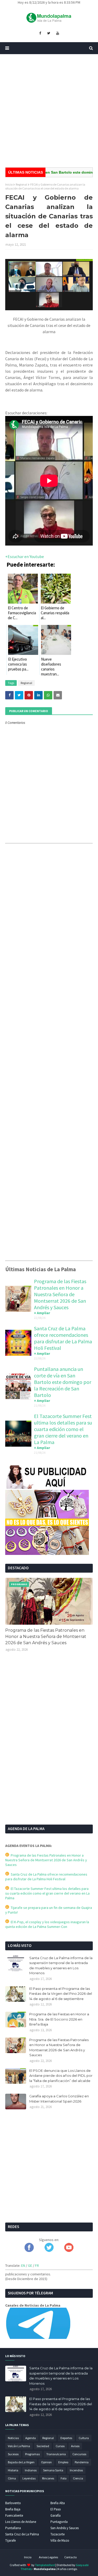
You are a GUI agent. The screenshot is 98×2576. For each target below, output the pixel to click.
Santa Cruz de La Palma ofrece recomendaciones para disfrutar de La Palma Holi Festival (63, 1338)
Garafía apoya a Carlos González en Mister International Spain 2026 (59, 2099)
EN (23, 2265)
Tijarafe (10, 2540)
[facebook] (40, 33)
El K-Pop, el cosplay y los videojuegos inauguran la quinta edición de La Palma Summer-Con (47, 1924)
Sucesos (13, 2454)
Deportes (66, 2438)
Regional (21, 184)
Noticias (13, 2438)
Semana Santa (53, 2470)
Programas (32, 2454)
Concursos (79, 2454)
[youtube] (58, 33)
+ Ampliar (42, 1313)
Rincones (48, 2478)
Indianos (31, 2470)
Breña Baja (13, 2509)
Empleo (63, 2462)
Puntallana (13, 2528)
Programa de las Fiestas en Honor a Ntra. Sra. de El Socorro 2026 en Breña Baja (59, 2019)
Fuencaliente (14, 2515)
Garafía (56, 2515)
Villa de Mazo (60, 2540)
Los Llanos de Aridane (21, 2522)
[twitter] (49, 33)
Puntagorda (59, 2522)
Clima (12, 2478)
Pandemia (82, 2462)
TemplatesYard (45, 2565)
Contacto (70, 2557)
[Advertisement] (49, 111)
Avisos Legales (48, 2557)
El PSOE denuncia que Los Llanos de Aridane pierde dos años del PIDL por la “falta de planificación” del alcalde (61, 2076)
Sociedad (43, 2446)
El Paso (56, 2509)
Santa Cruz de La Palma (22, 2534)
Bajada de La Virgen (21, 2462)
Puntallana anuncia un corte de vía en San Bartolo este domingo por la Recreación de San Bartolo (63, 1382)
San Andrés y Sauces (65, 2528)
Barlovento (13, 2503)
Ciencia (78, 2478)
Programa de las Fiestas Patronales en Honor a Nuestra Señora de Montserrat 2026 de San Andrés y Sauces (60, 1294)
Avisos (75, 2446)
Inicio (9, 184)
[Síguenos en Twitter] (49, 2251)
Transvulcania (56, 2454)
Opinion (46, 2462)
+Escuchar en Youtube (25, 556)
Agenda (31, 2438)
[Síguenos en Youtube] (69, 2251)
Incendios (76, 2470)
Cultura (84, 2438)
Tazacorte (57, 2534)
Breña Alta (58, 2503)
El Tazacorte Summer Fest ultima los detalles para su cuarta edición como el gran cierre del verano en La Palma (63, 1429)
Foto (64, 2478)
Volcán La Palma (19, 2446)
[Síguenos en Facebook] (29, 2251)
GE (30, 2265)
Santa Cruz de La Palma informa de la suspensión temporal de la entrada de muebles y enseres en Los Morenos (61, 1966)
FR (37, 2265)
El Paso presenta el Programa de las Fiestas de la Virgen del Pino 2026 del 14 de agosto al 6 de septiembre (61, 1994)
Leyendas (29, 2478)
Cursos (60, 2446)
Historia (13, 2470)
